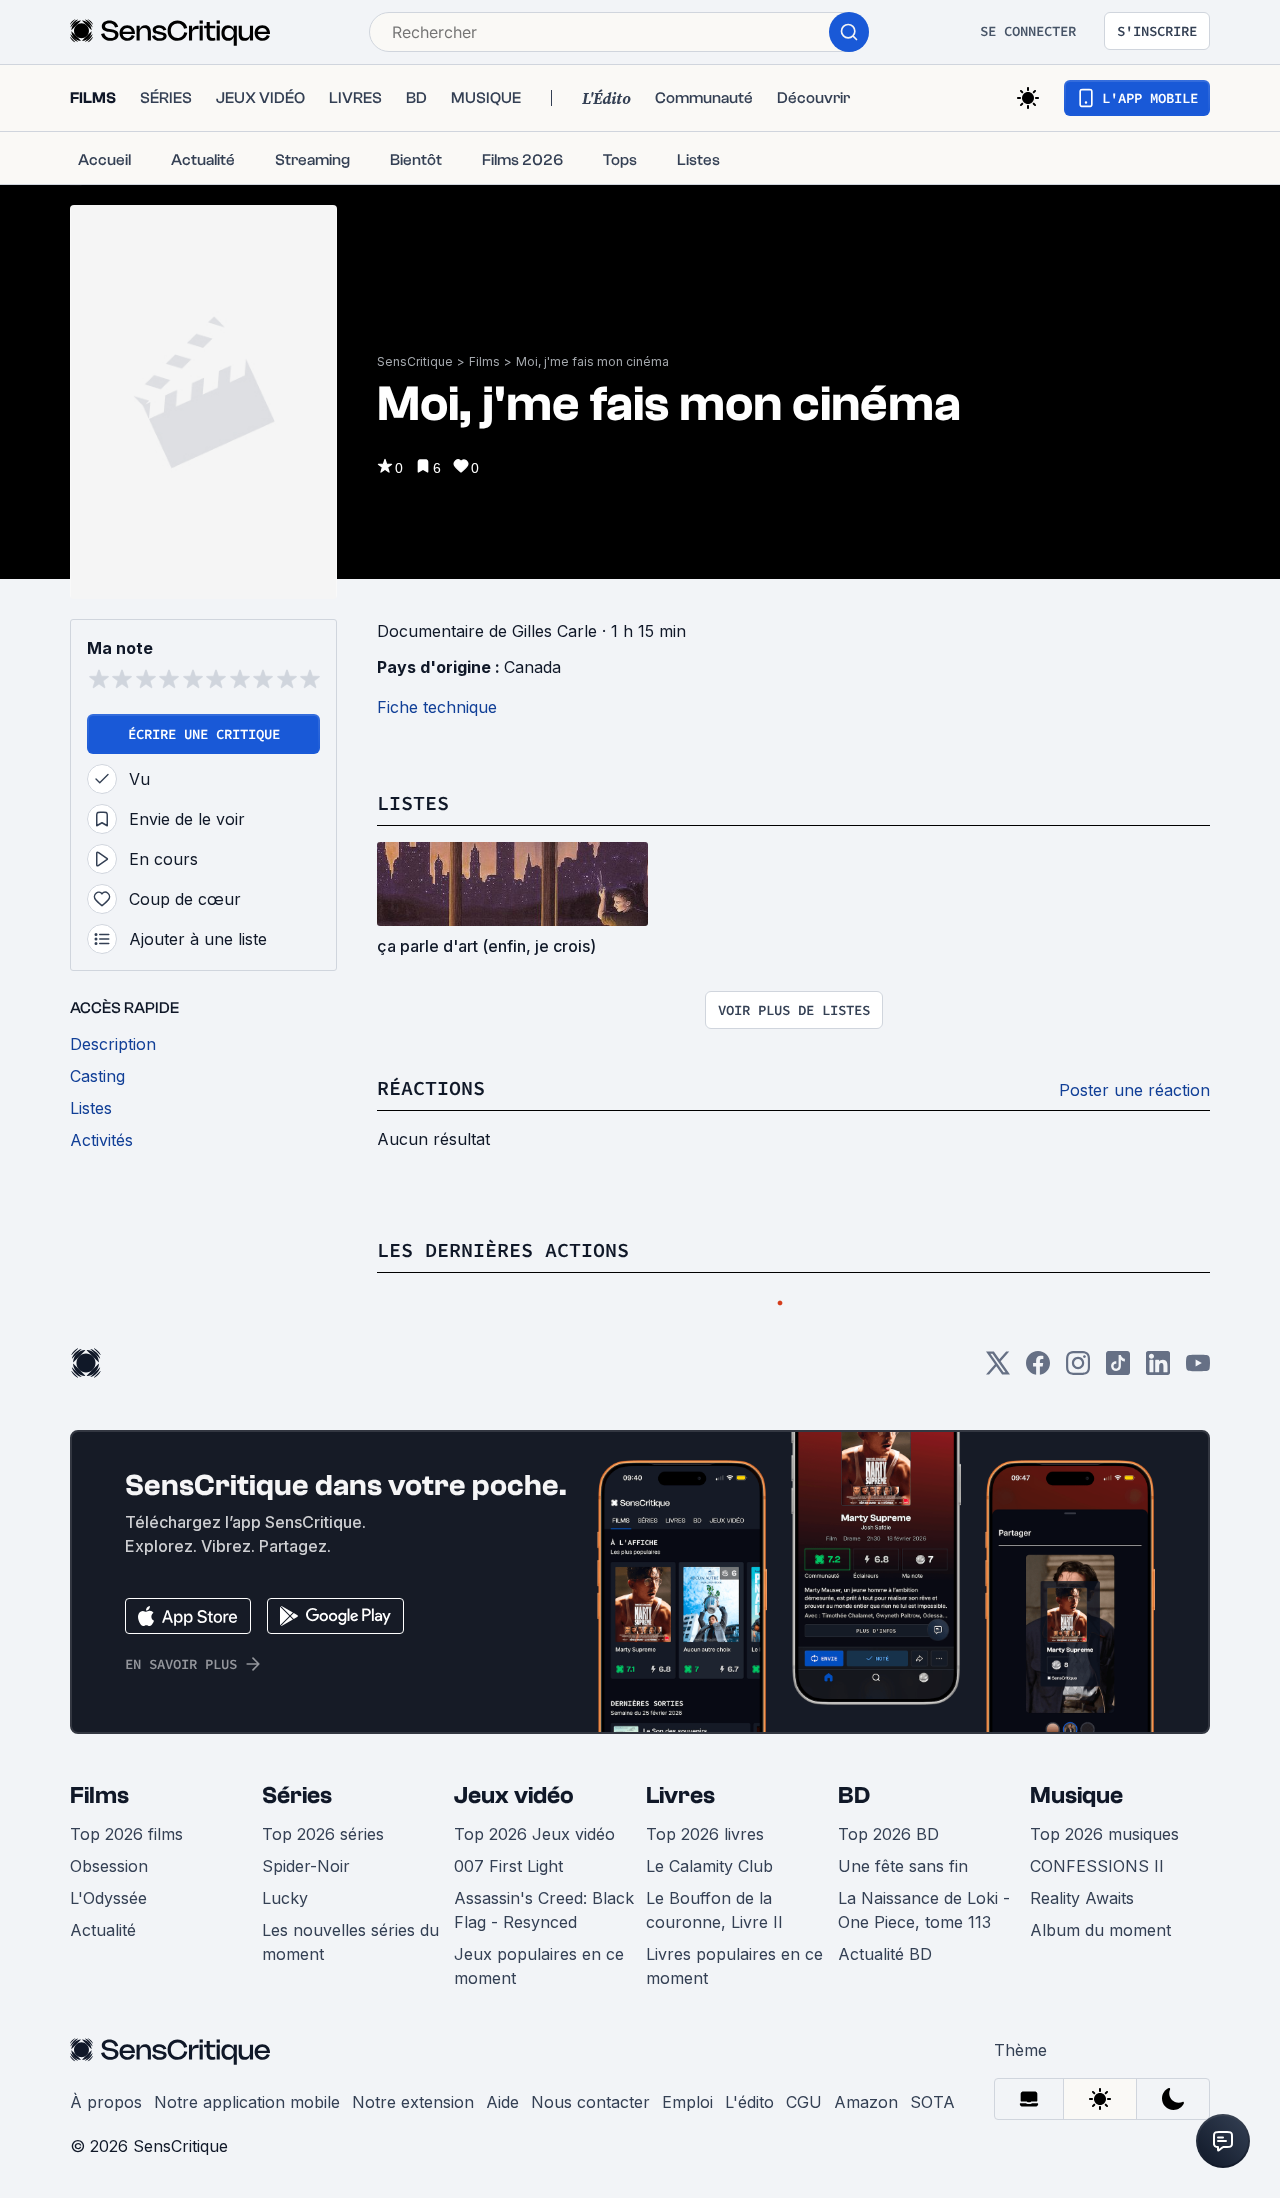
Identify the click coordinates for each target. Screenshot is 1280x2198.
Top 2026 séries (323, 1894)
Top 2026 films (126, 1894)
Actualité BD (885, 2014)
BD (854, 1855)
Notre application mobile (247, 2162)
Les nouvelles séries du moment (350, 2002)
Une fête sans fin (903, 1926)
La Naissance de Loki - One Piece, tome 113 (924, 1970)
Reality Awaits (1082, 1958)
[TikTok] (1118, 1429)
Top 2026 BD (888, 1894)
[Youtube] (1198, 1429)
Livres (680, 1855)
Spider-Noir (306, 1926)
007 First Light (508, 1926)
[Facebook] (1038, 1429)
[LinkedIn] (1158, 1429)
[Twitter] (998, 1429)
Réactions (431, 1127)
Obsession (109, 1926)
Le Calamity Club (709, 1926)
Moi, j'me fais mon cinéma (592, 361)
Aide (502, 2162)
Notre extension (413, 2162)
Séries (297, 1855)
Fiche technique (437, 707)
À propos (106, 2162)
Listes (413, 822)
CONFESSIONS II (1097, 1926)
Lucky (285, 1958)
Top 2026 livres (705, 1894)
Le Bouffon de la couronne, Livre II (714, 1970)
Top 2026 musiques (1104, 1894)
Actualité (103, 1990)
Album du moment (1100, 1990)
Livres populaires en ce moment (734, 2026)
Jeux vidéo (514, 1855)
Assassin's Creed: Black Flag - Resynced (544, 1970)
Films (484, 361)
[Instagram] (1078, 1429)
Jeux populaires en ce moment (539, 2026)
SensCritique (415, 361)
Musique (1076, 1855)
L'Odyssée (108, 1958)
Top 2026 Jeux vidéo (534, 1894)
